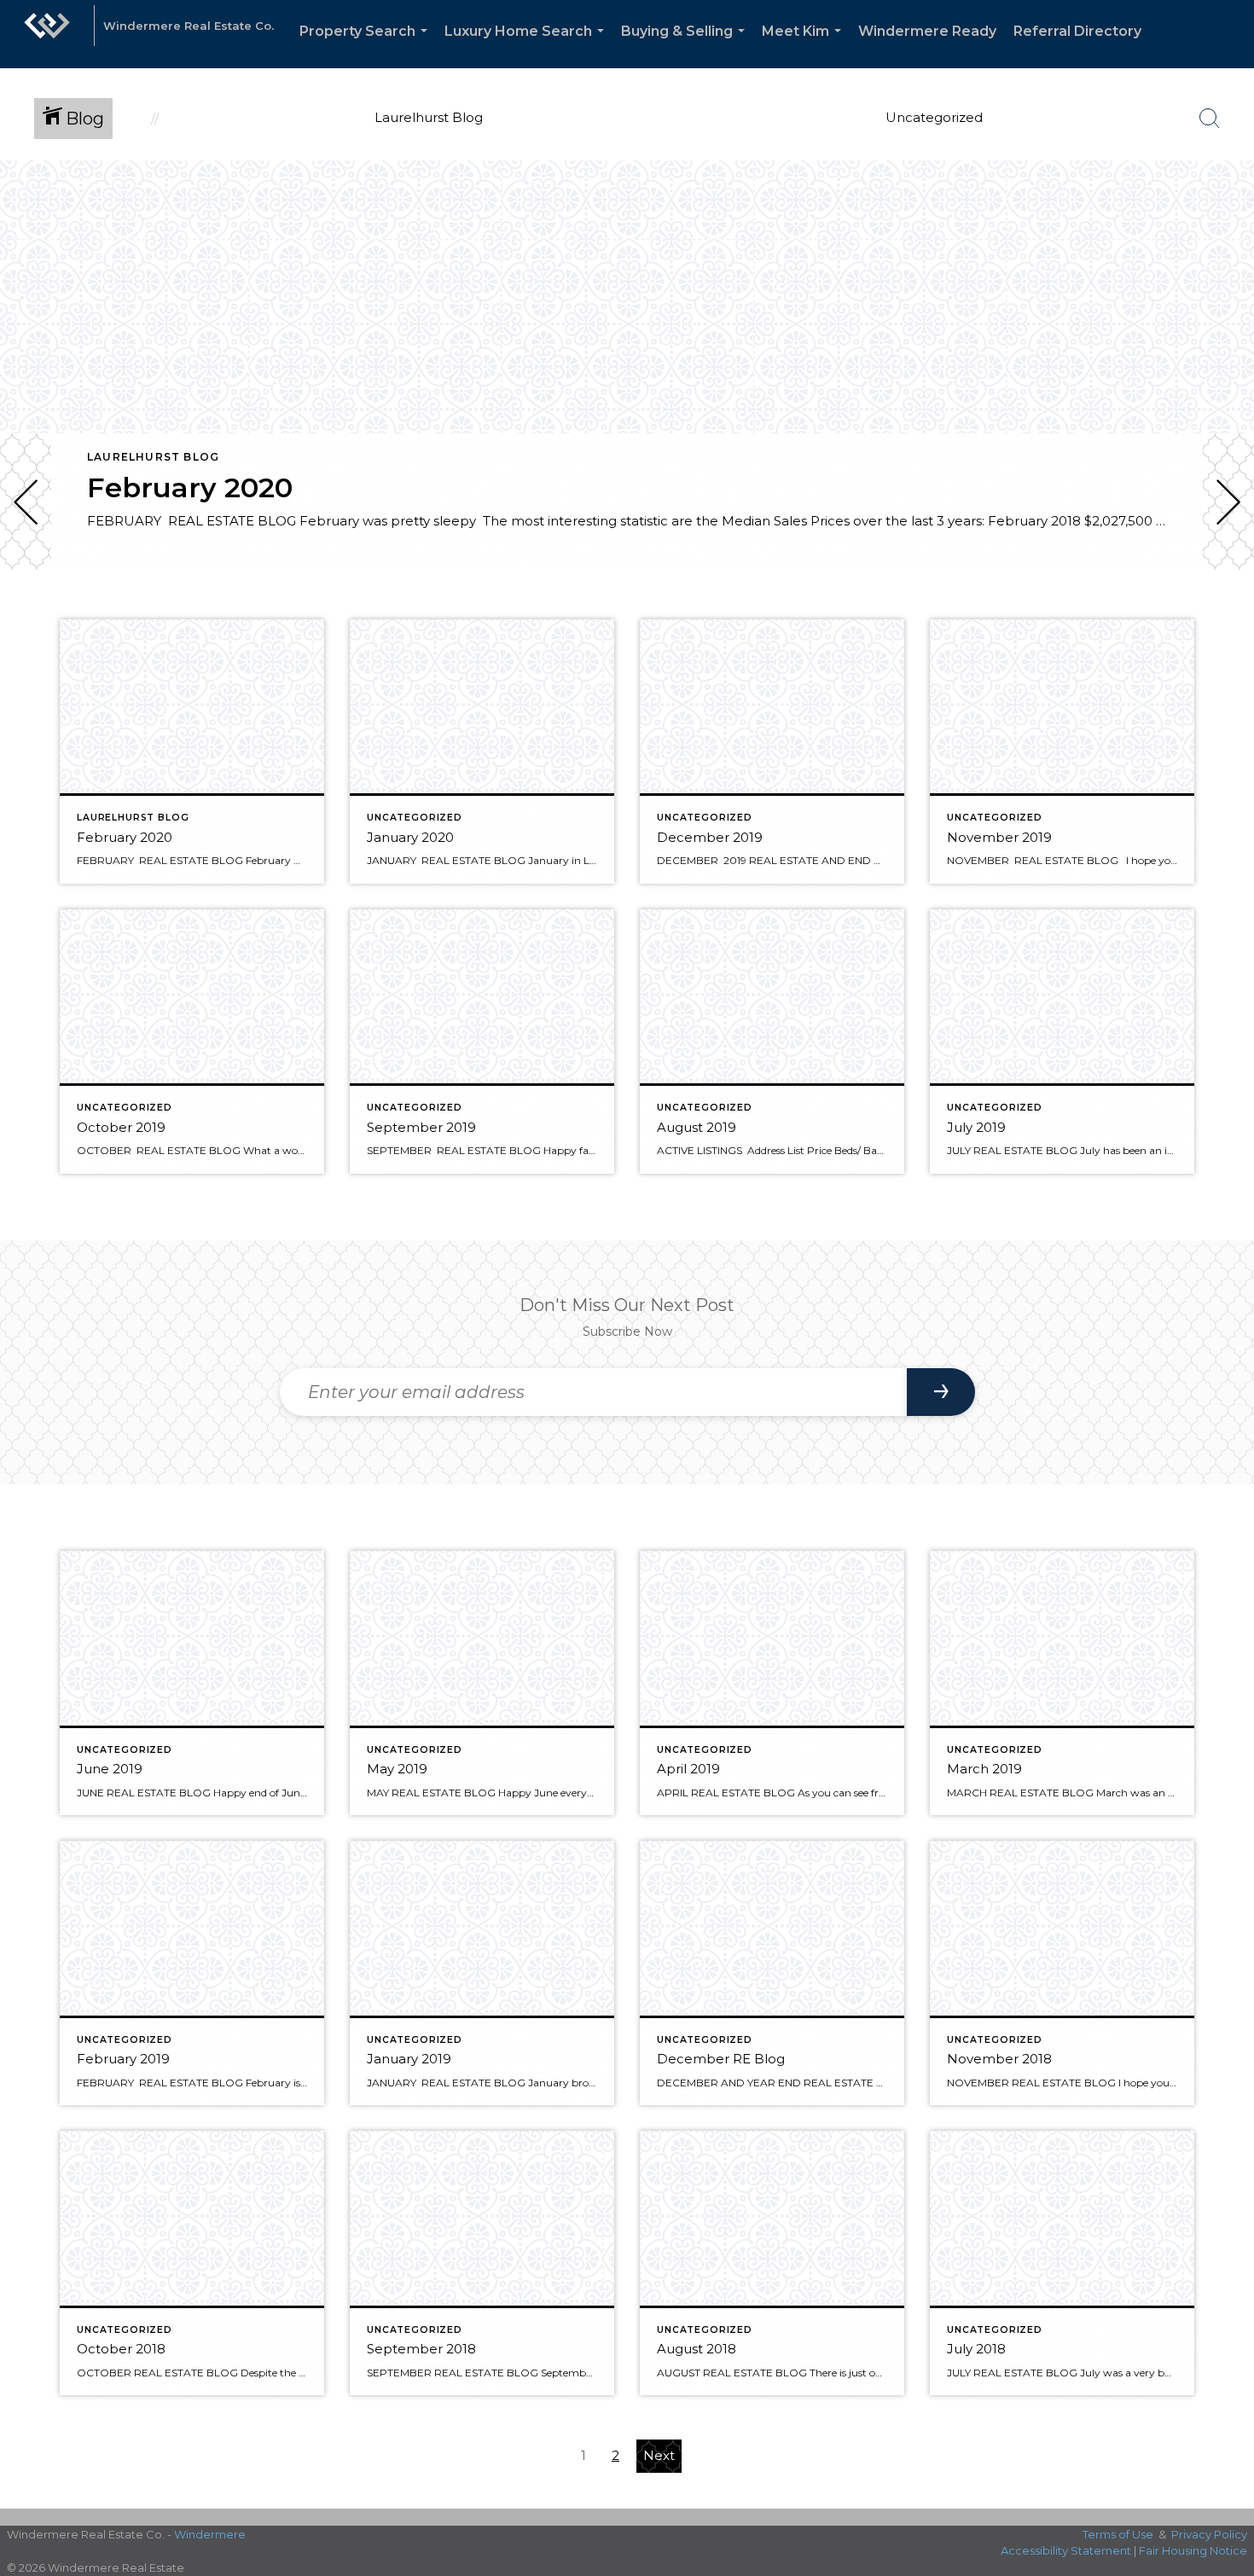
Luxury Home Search (528, 46)
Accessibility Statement (1066, 2550)
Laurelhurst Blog (153, 457)
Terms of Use (1118, 2534)
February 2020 (190, 487)
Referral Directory (1077, 31)
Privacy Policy (1209, 2534)
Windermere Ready (927, 31)
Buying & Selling (686, 46)
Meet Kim (805, 46)
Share (1227, 617)
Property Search (367, 46)
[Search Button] (1210, 119)
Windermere (210, 2534)
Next (659, 2455)
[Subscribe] (941, 1392)
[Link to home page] (47, 34)
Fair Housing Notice (1193, 2550)
